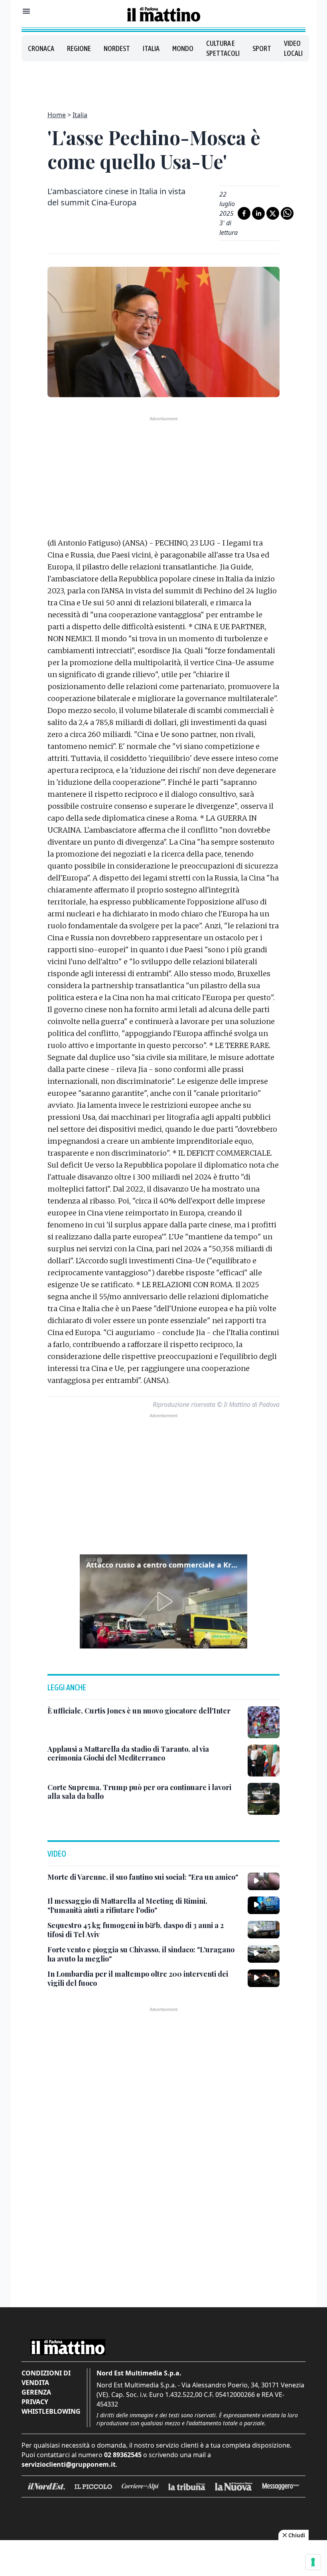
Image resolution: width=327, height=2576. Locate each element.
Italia (151, 48)
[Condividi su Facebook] (244, 213)
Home (57, 115)
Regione (79, 48)
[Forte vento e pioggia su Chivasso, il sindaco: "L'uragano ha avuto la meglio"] (264, 1954)
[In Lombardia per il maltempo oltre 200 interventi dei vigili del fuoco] (264, 1978)
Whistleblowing (51, 2411)
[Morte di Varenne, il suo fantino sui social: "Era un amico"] (264, 1881)
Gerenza (36, 2392)
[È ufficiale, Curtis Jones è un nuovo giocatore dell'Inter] (264, 1722)
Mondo (183, 48)
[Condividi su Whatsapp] (287, 213)
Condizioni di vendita (46, 2378)
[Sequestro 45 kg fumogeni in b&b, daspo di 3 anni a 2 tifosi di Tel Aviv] (264, 1930)
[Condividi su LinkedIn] (258, 213)
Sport (262, 48)
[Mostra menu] (26, 11)
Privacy (35, 2402)
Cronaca (41, 48)
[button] (163, 1601)
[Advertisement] (163, 81)
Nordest (117, 48)
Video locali (293, 48)
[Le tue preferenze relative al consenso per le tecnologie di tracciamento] (313, 2562)
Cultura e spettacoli (223, 48)
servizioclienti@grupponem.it (69, 2464)
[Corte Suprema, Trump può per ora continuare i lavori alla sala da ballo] (264, 1799)
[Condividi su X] (273, 213)
